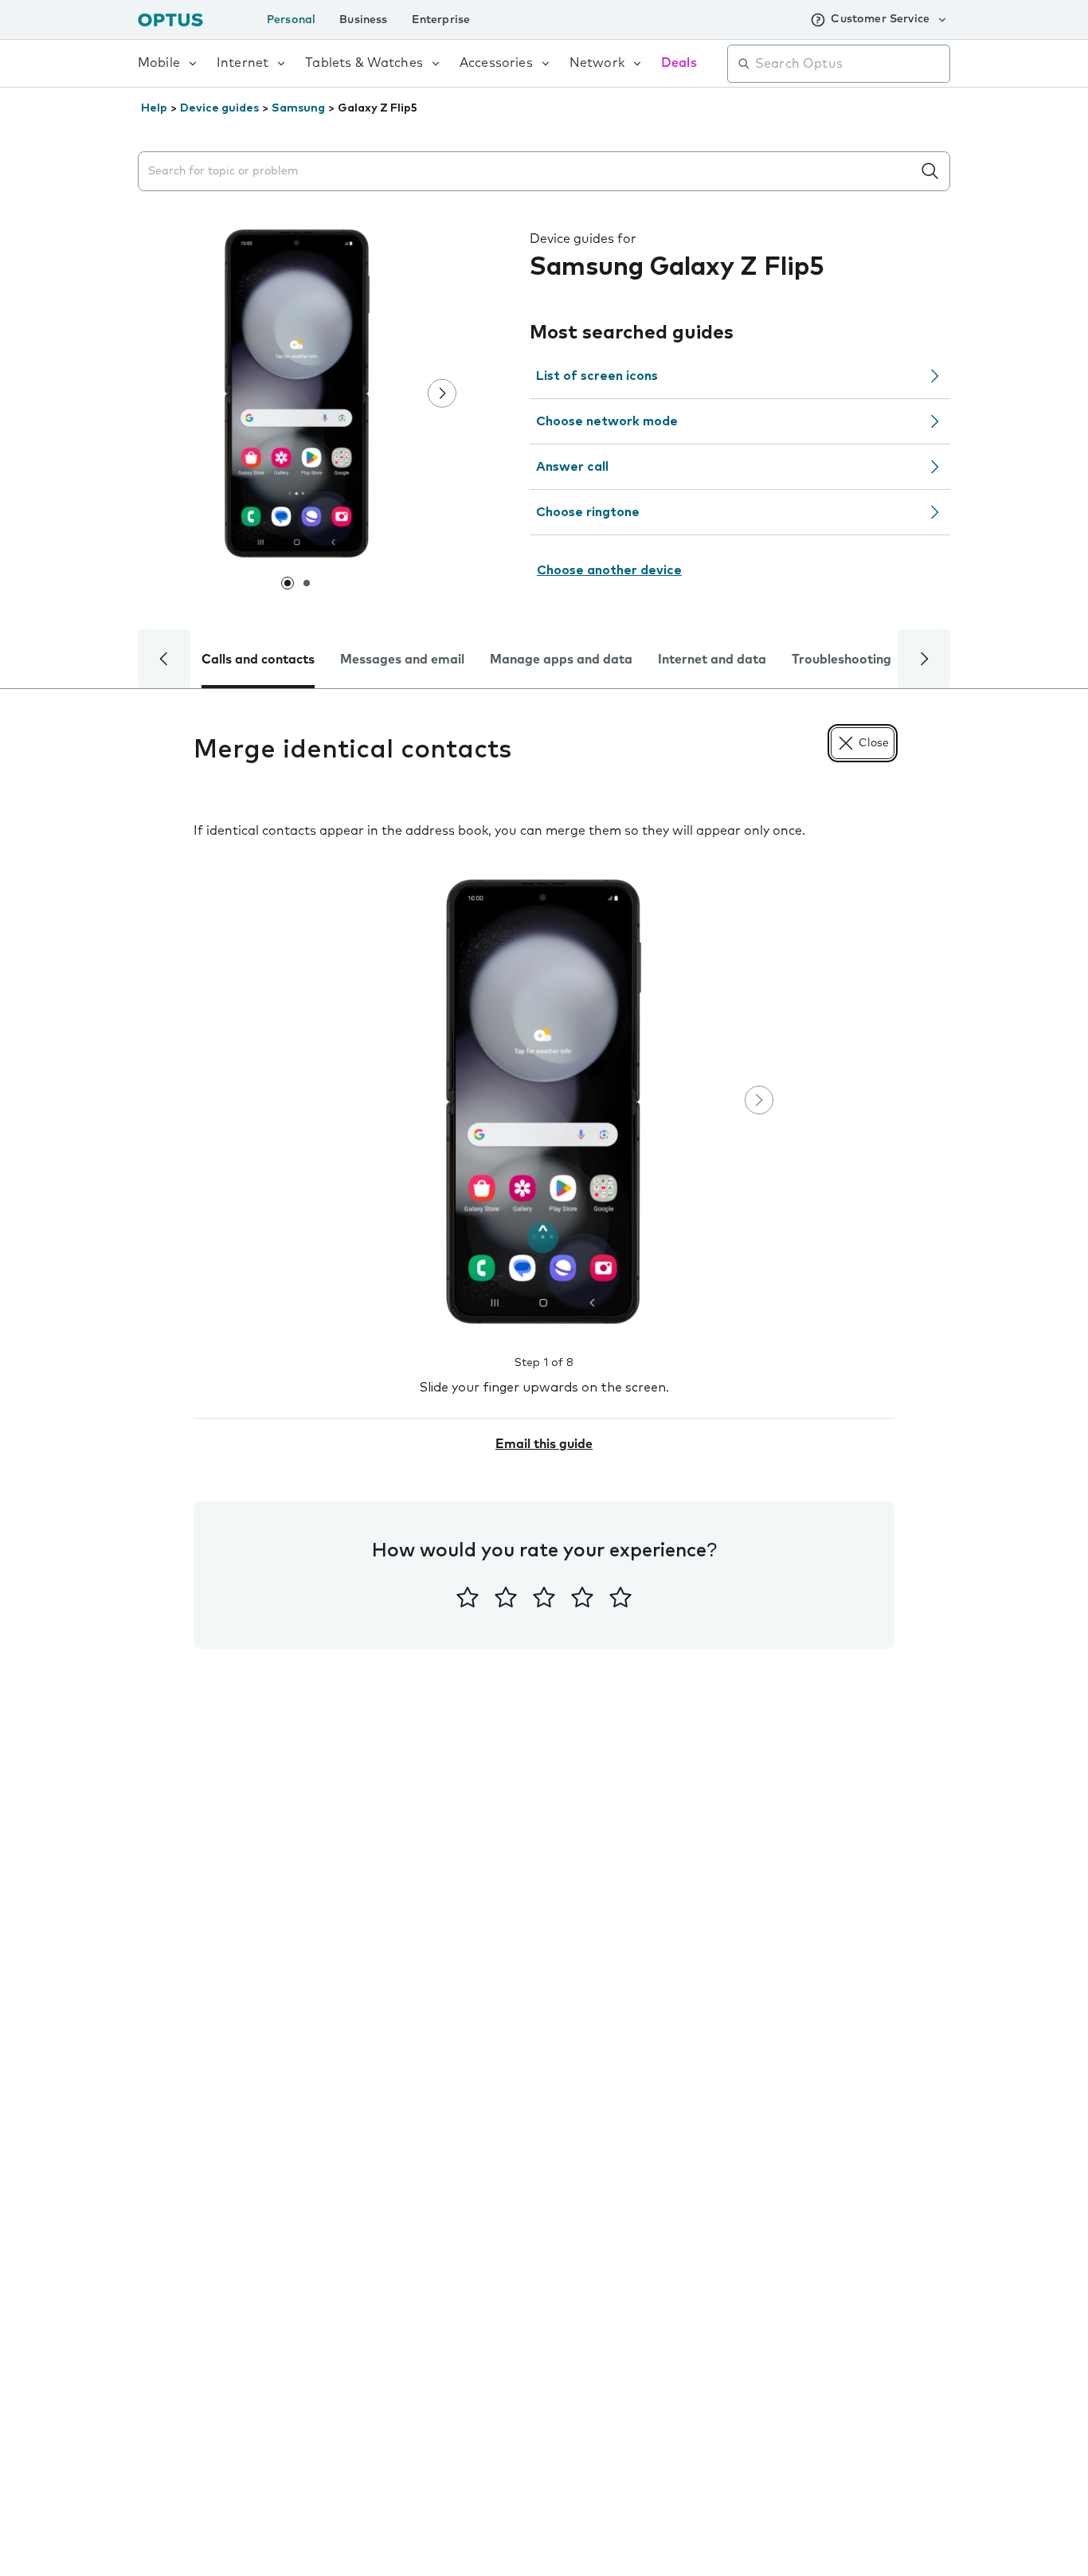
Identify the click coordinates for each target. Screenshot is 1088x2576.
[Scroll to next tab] (924, 659)
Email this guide (544, 1444)
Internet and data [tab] (712, 660)
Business (363, 20)
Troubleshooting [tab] (841, 660)
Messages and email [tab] (402, 660)
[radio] (468, 1597)
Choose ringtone (588, 512)
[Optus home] (170, 20)
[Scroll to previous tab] (164, 659)
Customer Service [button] (880, 19)
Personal (291, 20)
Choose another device (609, 570)
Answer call (572, 467)
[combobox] (850, 64)
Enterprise (441, 20)
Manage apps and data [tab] (561, 660)
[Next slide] (442, 393)
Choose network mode (607, 421)
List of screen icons (597, 376)
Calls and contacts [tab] (258, 660)
